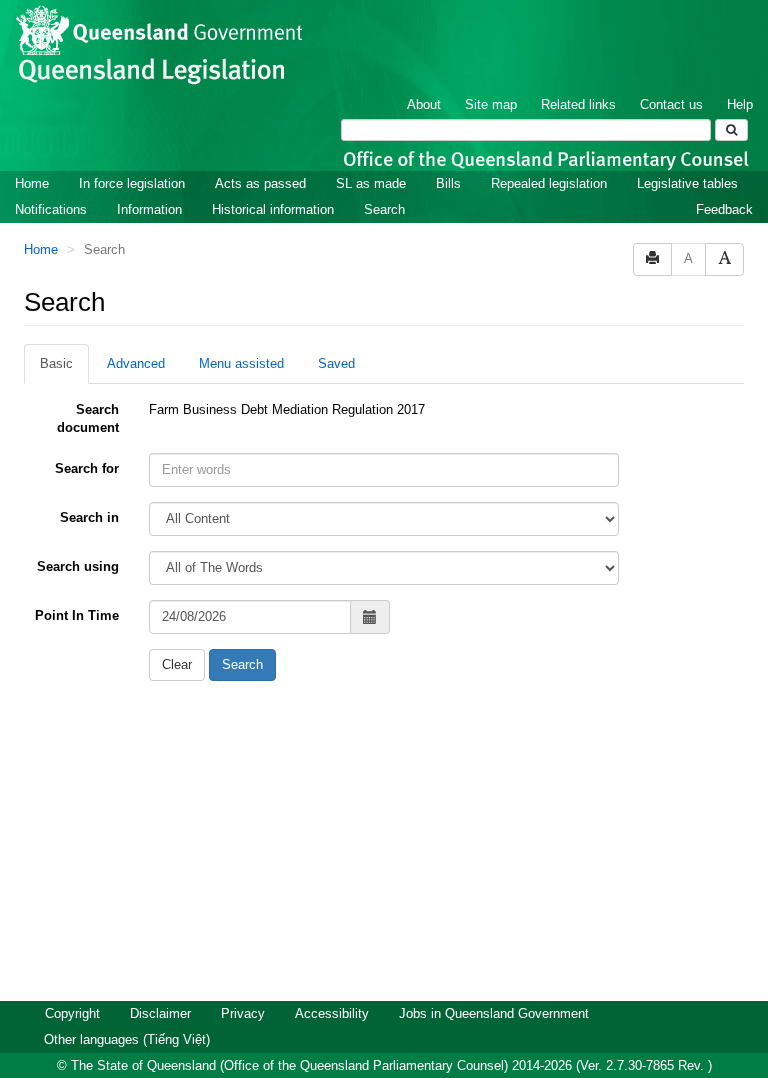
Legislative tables (687, 183)
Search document (88, 418)
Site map (491, 104)
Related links (578, 104)
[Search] (731, 130)
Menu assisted (241, 363)
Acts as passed (260, 183)
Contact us (671, 104)
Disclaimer (160, 1013)
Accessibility (332, 1013)
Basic (56, 363)
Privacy (243, 1013)
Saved (336, 363)
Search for (87, 468)
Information (149, 209)
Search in (89, 517)
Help (740, 104)
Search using (78, 566)
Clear (177, 664)
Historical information (273, 209)
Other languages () (127, 1039)
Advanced (136, 363)
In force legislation (132, 183)
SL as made (371, 183)
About (424, 104)
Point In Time (77, 615)
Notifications (51, 209)
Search (384, 209)
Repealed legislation (549, 183)
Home (32, 183)
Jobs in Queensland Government (494, 1013)
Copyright (72, 1013)
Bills (448, 183)
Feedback (724, 209)
